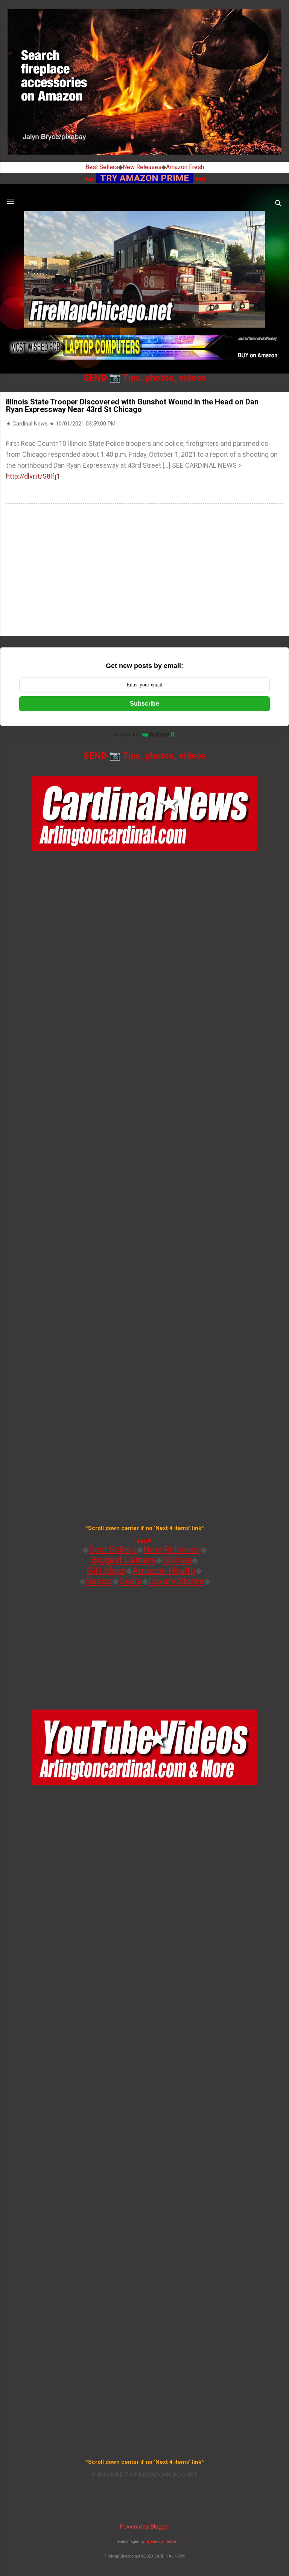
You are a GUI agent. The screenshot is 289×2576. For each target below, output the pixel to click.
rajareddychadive (161, 2542)
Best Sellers (102, 167)
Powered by (126, 734)
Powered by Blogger (145, 2527)
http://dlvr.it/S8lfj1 (33, 476)
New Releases (142, 167)
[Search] (278, 204)
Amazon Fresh (185, 167)
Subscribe (144, 704)
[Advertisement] (144, 571)
